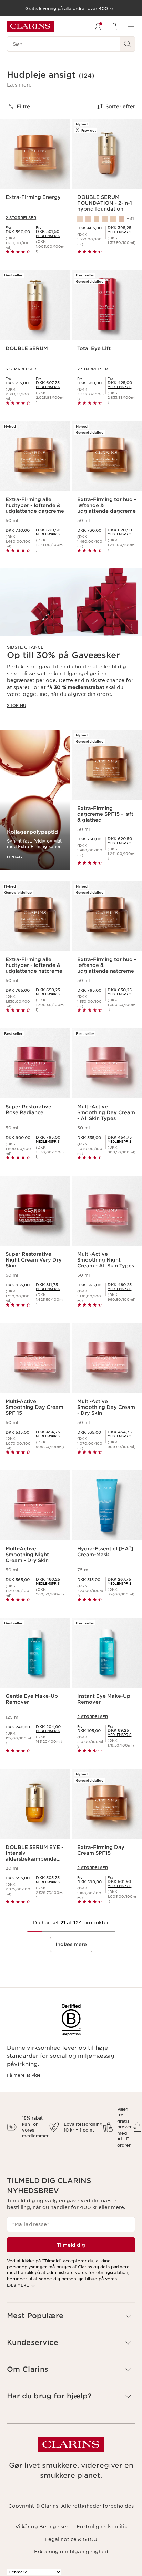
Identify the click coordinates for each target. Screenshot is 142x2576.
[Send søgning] (128, 44)
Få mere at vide (24, 2075)
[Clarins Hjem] (30, 26)
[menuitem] (98, 26)
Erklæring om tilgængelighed (71, 2552)
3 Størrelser (21, 369)
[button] (19, 85)
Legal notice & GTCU (71, 2539)
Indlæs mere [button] (71, 1944)
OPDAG (14, 857)
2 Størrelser (21, 218)
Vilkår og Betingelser (42, 2527)
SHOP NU (17, 705)
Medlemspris (48, 236)
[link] (48, 236)
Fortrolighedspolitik (102, 2527)
